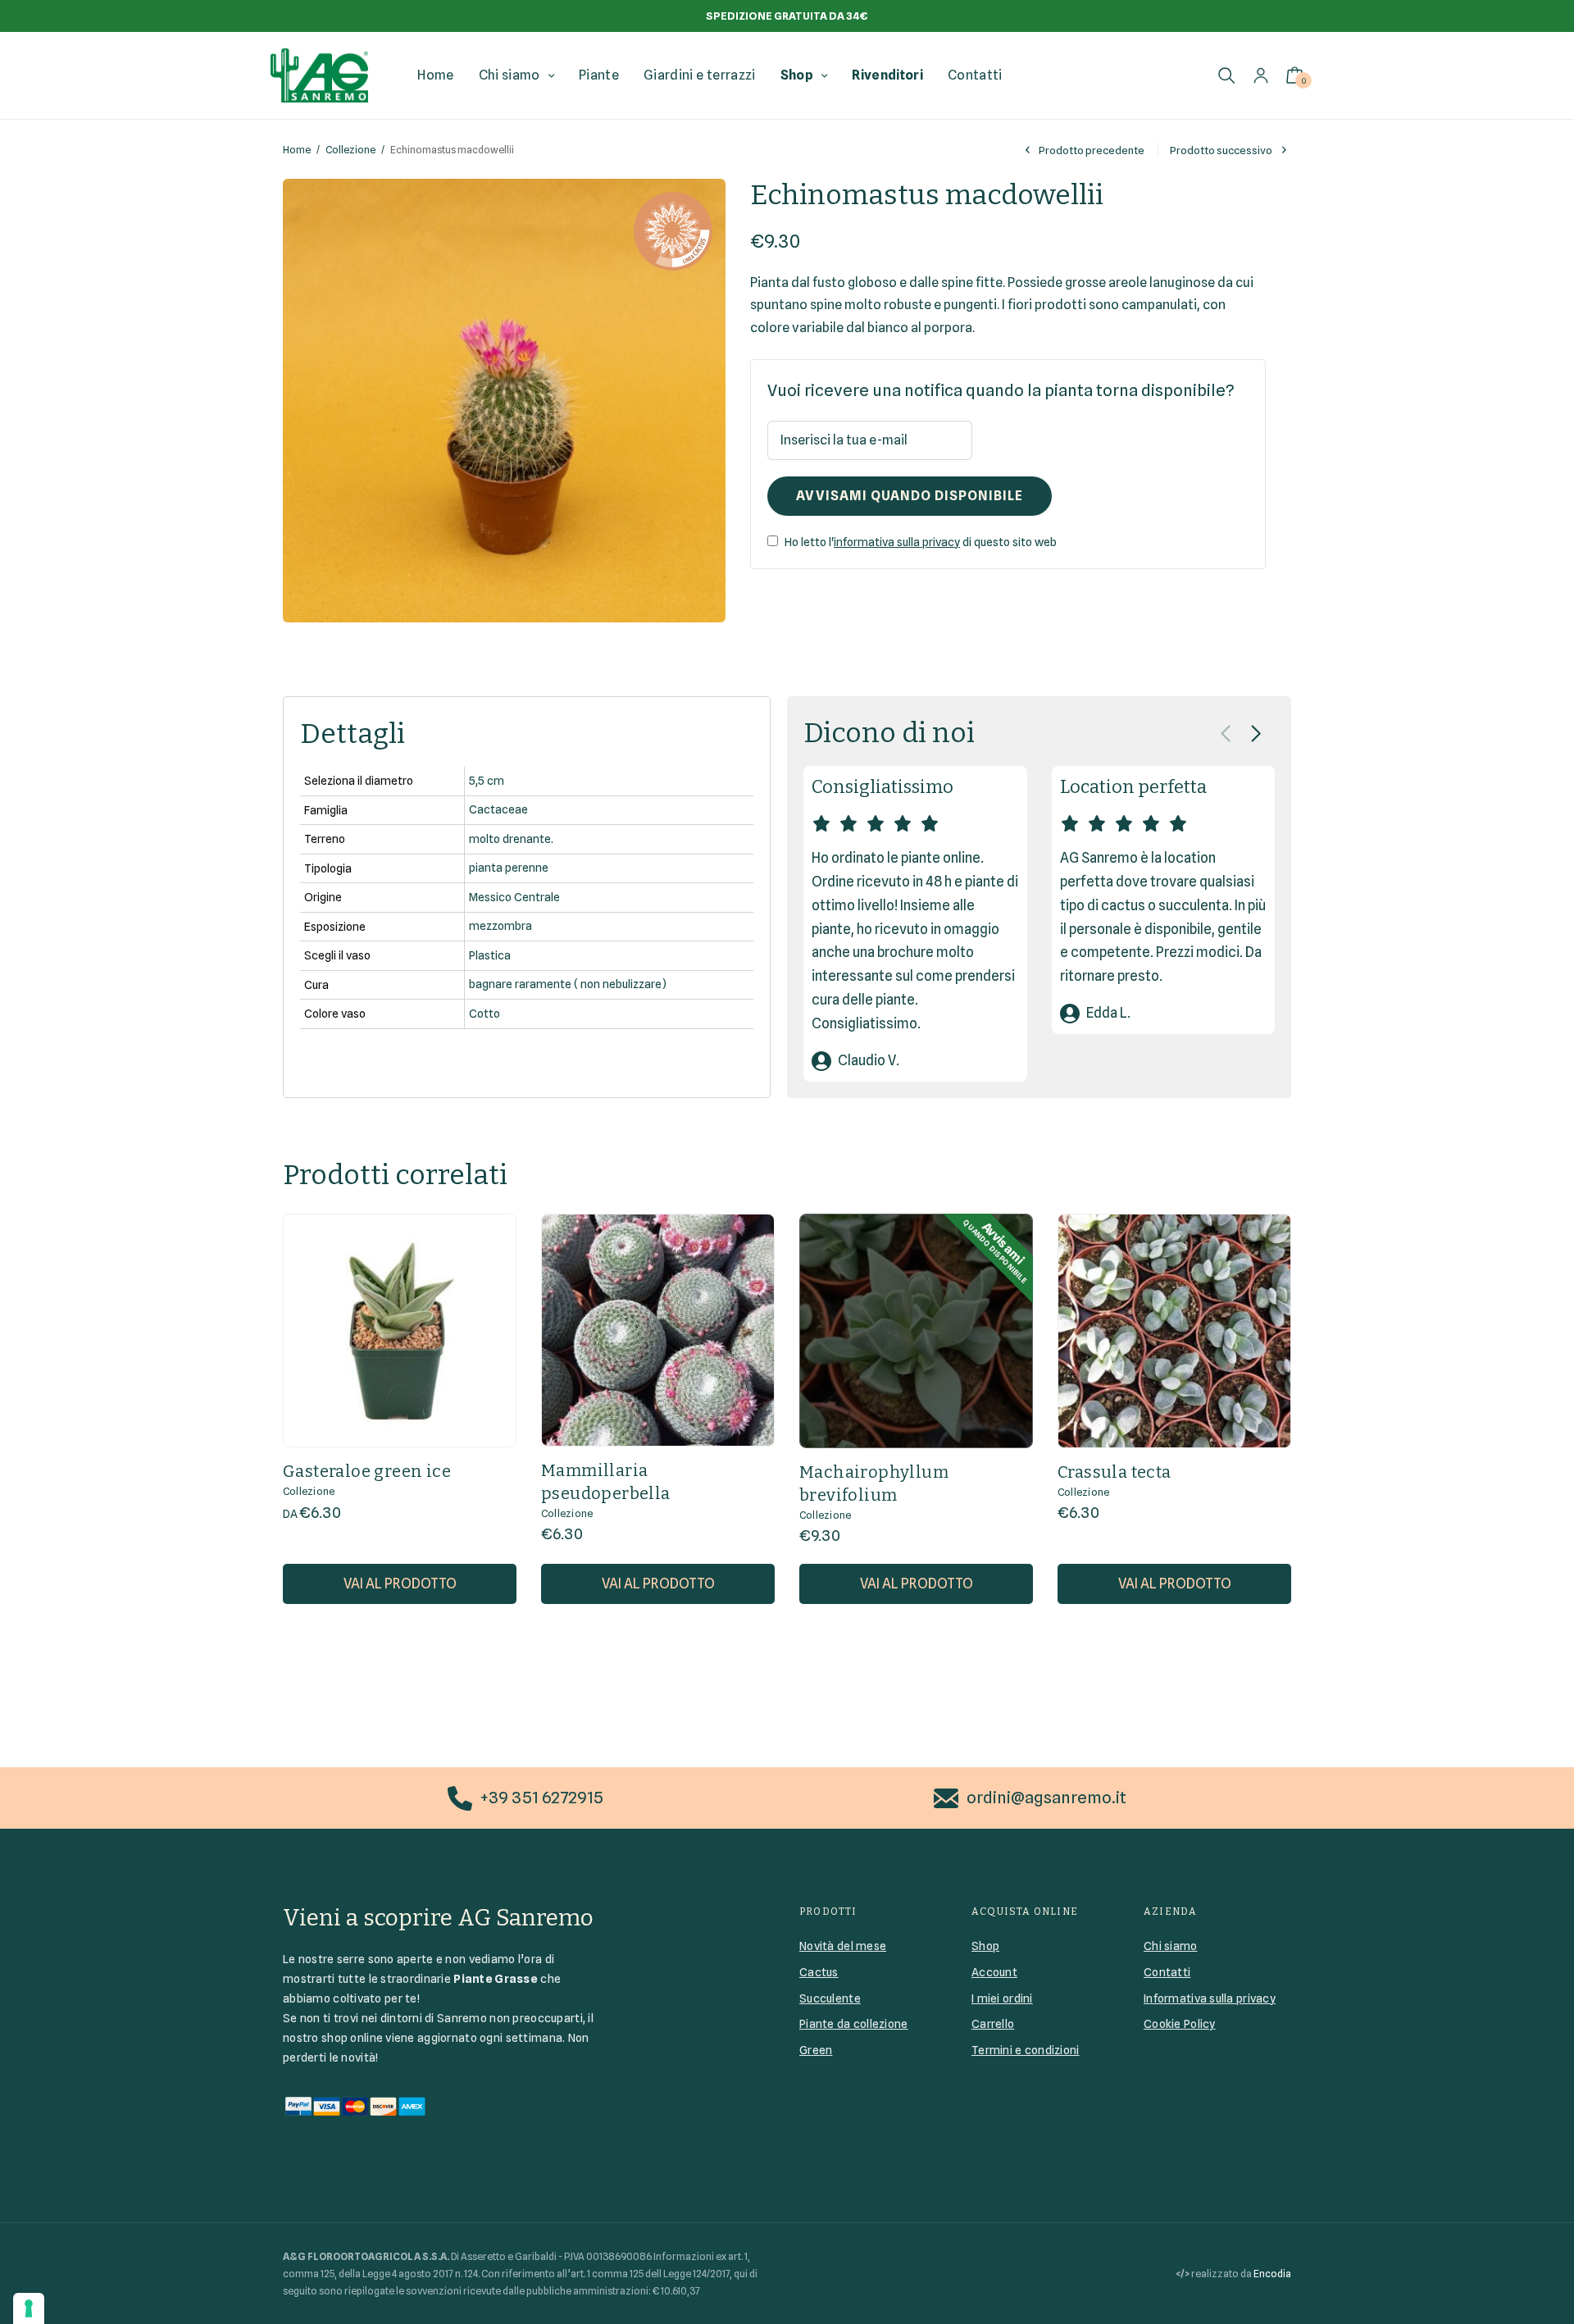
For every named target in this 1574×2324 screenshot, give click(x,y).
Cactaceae (498, 809)
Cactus (819, 1972)
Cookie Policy (1180, 2024)
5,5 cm (487, 781)
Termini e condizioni (1026, 2050)
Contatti (975, 75)
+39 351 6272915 (542, 1798)
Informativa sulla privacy (1210, 1998)
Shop (797, 75)
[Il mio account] (1261, 75)
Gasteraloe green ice (367, 1471)
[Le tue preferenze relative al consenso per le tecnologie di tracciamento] (29, 2308)
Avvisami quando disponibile (910, 496)
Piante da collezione (854, 2024)
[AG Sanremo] (319, 75)
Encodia (1272, 2274)
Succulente (830, 1998)
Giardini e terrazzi (699, 75)
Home (435, 75)
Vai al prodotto (400, 1584)
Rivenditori (887, 75)
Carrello (993, 2024)
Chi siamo (510, 75)
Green (816, 2050)
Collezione (350, 150)
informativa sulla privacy (897, 542)
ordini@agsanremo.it (1046, 1798)
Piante (599, 75)
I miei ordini (1002, 1998)
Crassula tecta (1115, 1472)
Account (994, 1972)
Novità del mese (843, 1946)
